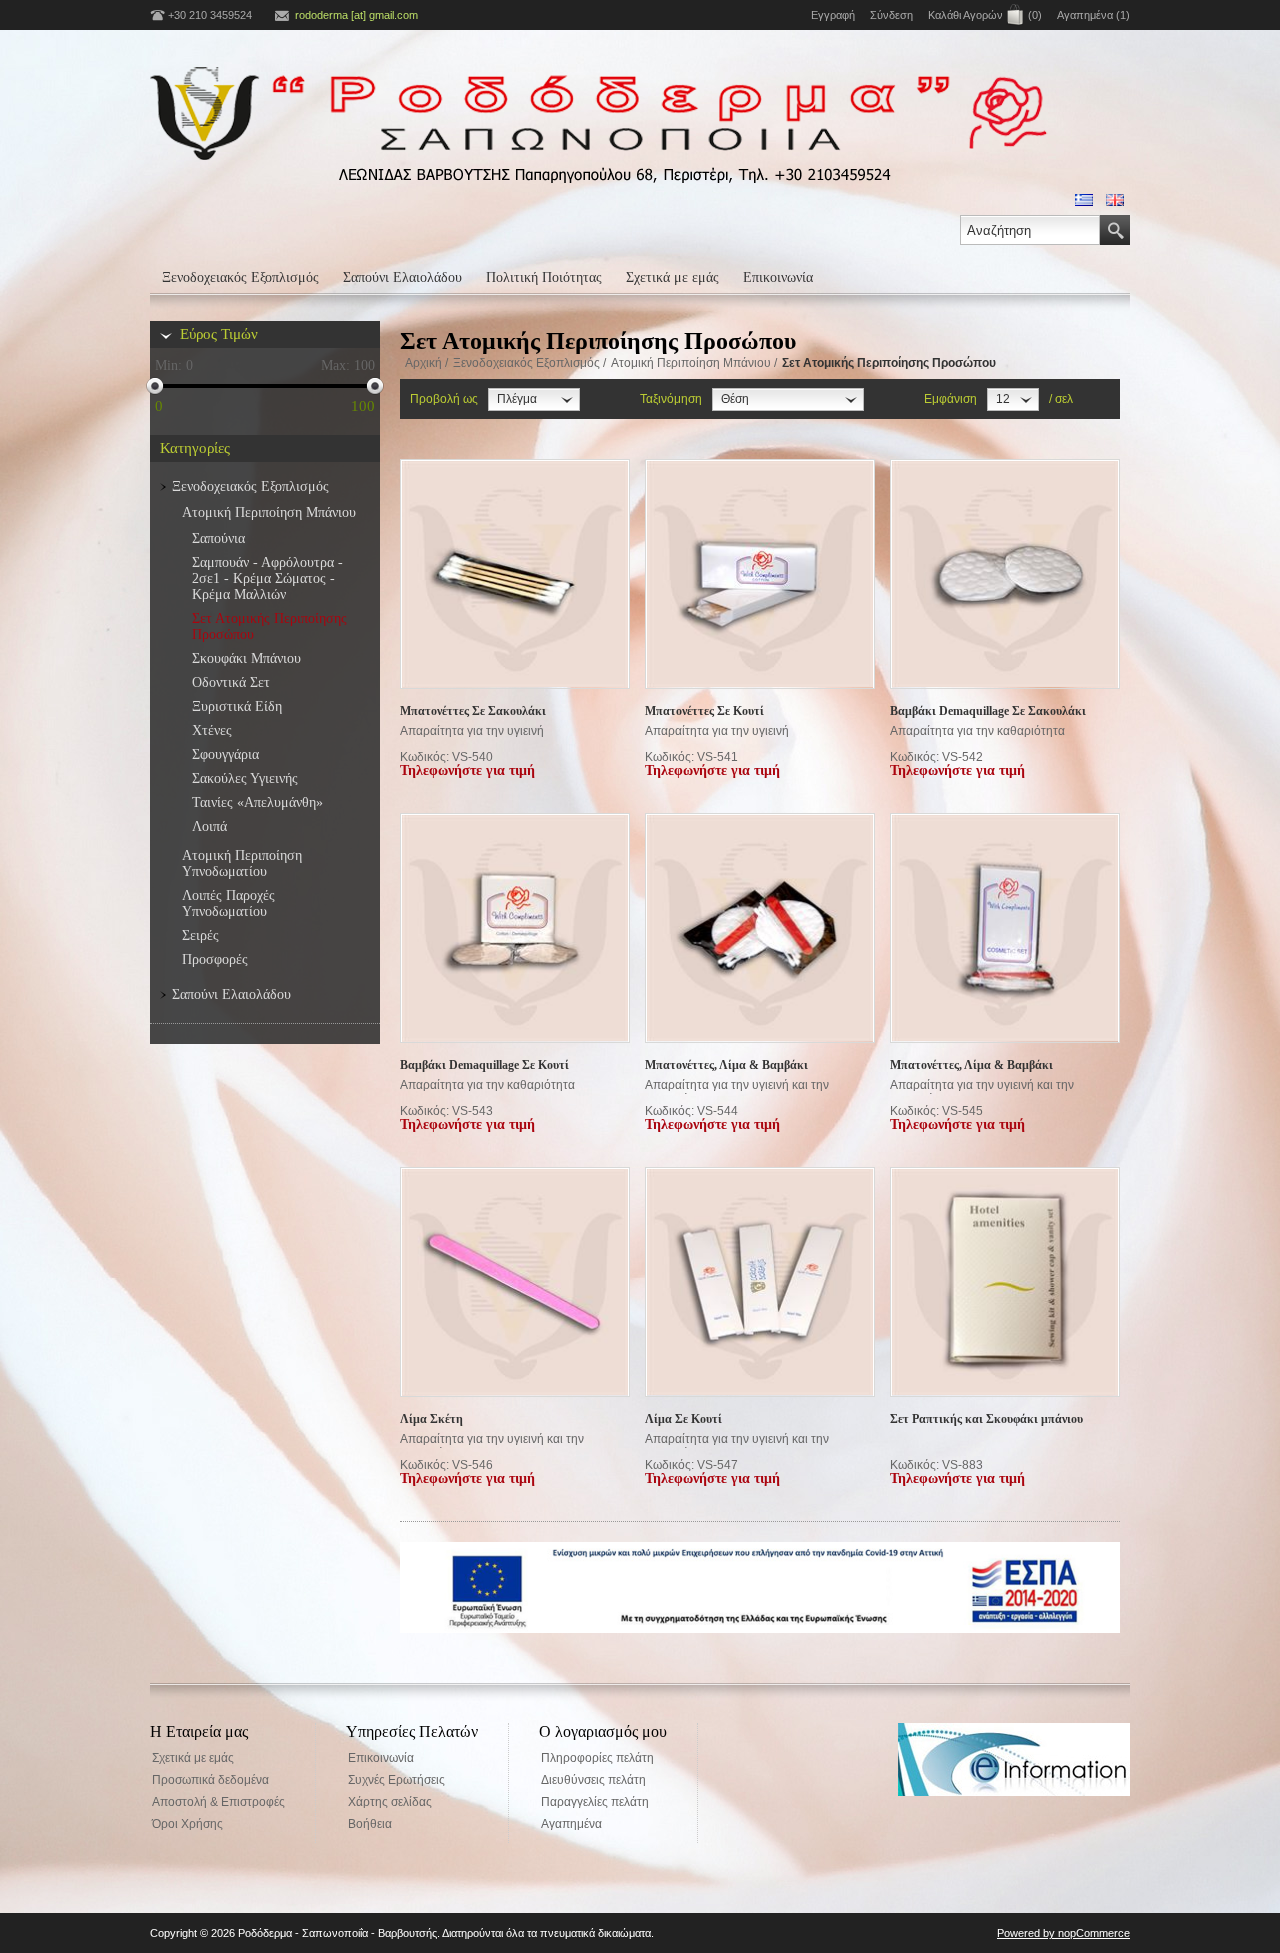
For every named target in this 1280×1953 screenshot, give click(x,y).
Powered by (1027, 1933)
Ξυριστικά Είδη (237, 706)
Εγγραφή (833, 15)
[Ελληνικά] (1084, 200)
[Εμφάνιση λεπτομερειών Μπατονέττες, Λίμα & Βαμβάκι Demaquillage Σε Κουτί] (1005, 929)
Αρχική (423, 363)
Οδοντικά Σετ (231, 682)
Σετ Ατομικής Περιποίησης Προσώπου (269, 626)
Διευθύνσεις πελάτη (593, 1780)
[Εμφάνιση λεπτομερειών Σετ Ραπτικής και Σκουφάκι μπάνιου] (1005, 1283)
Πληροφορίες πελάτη (597, 1758)
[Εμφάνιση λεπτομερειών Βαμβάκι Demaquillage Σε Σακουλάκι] (1005, 575)
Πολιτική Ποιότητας (544, 277)
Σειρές (200, 935)
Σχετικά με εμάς (672, 277)
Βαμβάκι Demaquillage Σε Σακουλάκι (988, 711)
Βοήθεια (370, 1824)
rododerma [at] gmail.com (356, 15)
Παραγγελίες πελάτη (595, 1802)
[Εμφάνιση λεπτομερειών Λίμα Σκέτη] (515, 1283)
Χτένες (212, 730)
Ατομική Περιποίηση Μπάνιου (691, 363)
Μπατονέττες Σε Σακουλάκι (473, 711)
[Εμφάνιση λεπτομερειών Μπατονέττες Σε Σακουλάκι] (515, 575)
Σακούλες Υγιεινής (245, 778)
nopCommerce (1094, 1933)
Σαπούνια (218, 538)
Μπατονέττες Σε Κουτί (704, 711)
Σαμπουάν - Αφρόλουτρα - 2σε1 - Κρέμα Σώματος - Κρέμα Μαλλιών (267, 578)
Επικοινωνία (778, 277)
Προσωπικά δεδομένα (210, 1780)
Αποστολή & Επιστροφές (218, 1802)
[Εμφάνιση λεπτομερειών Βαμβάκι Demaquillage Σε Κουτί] (515, 929)
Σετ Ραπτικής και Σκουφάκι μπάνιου (986, 1419)
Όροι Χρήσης (187, 1824)
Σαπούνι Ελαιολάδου (402, 277)
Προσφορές (215, 959)
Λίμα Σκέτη (431, 1419)
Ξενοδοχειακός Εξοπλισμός (240, 277)
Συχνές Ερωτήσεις (396, 1780)
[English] (1115, 200)
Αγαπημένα (571, 1824)
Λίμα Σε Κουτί (683, 1419)
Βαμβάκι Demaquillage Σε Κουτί (484, 1065)
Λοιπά (209, 826)
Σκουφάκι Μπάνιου (246, 658)
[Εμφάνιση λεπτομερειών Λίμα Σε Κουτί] (760, 1283)
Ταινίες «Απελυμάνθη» (257, 802)
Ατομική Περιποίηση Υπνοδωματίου (242, 863)
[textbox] (1030, 230)
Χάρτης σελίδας (390, 1802)
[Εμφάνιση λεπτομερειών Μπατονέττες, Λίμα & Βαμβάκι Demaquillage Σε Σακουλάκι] (760, 929)
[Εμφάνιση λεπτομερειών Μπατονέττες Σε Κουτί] (760, 575)
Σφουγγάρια (225, 754)
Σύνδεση (891, 15)
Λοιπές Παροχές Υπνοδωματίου (228, 903)
